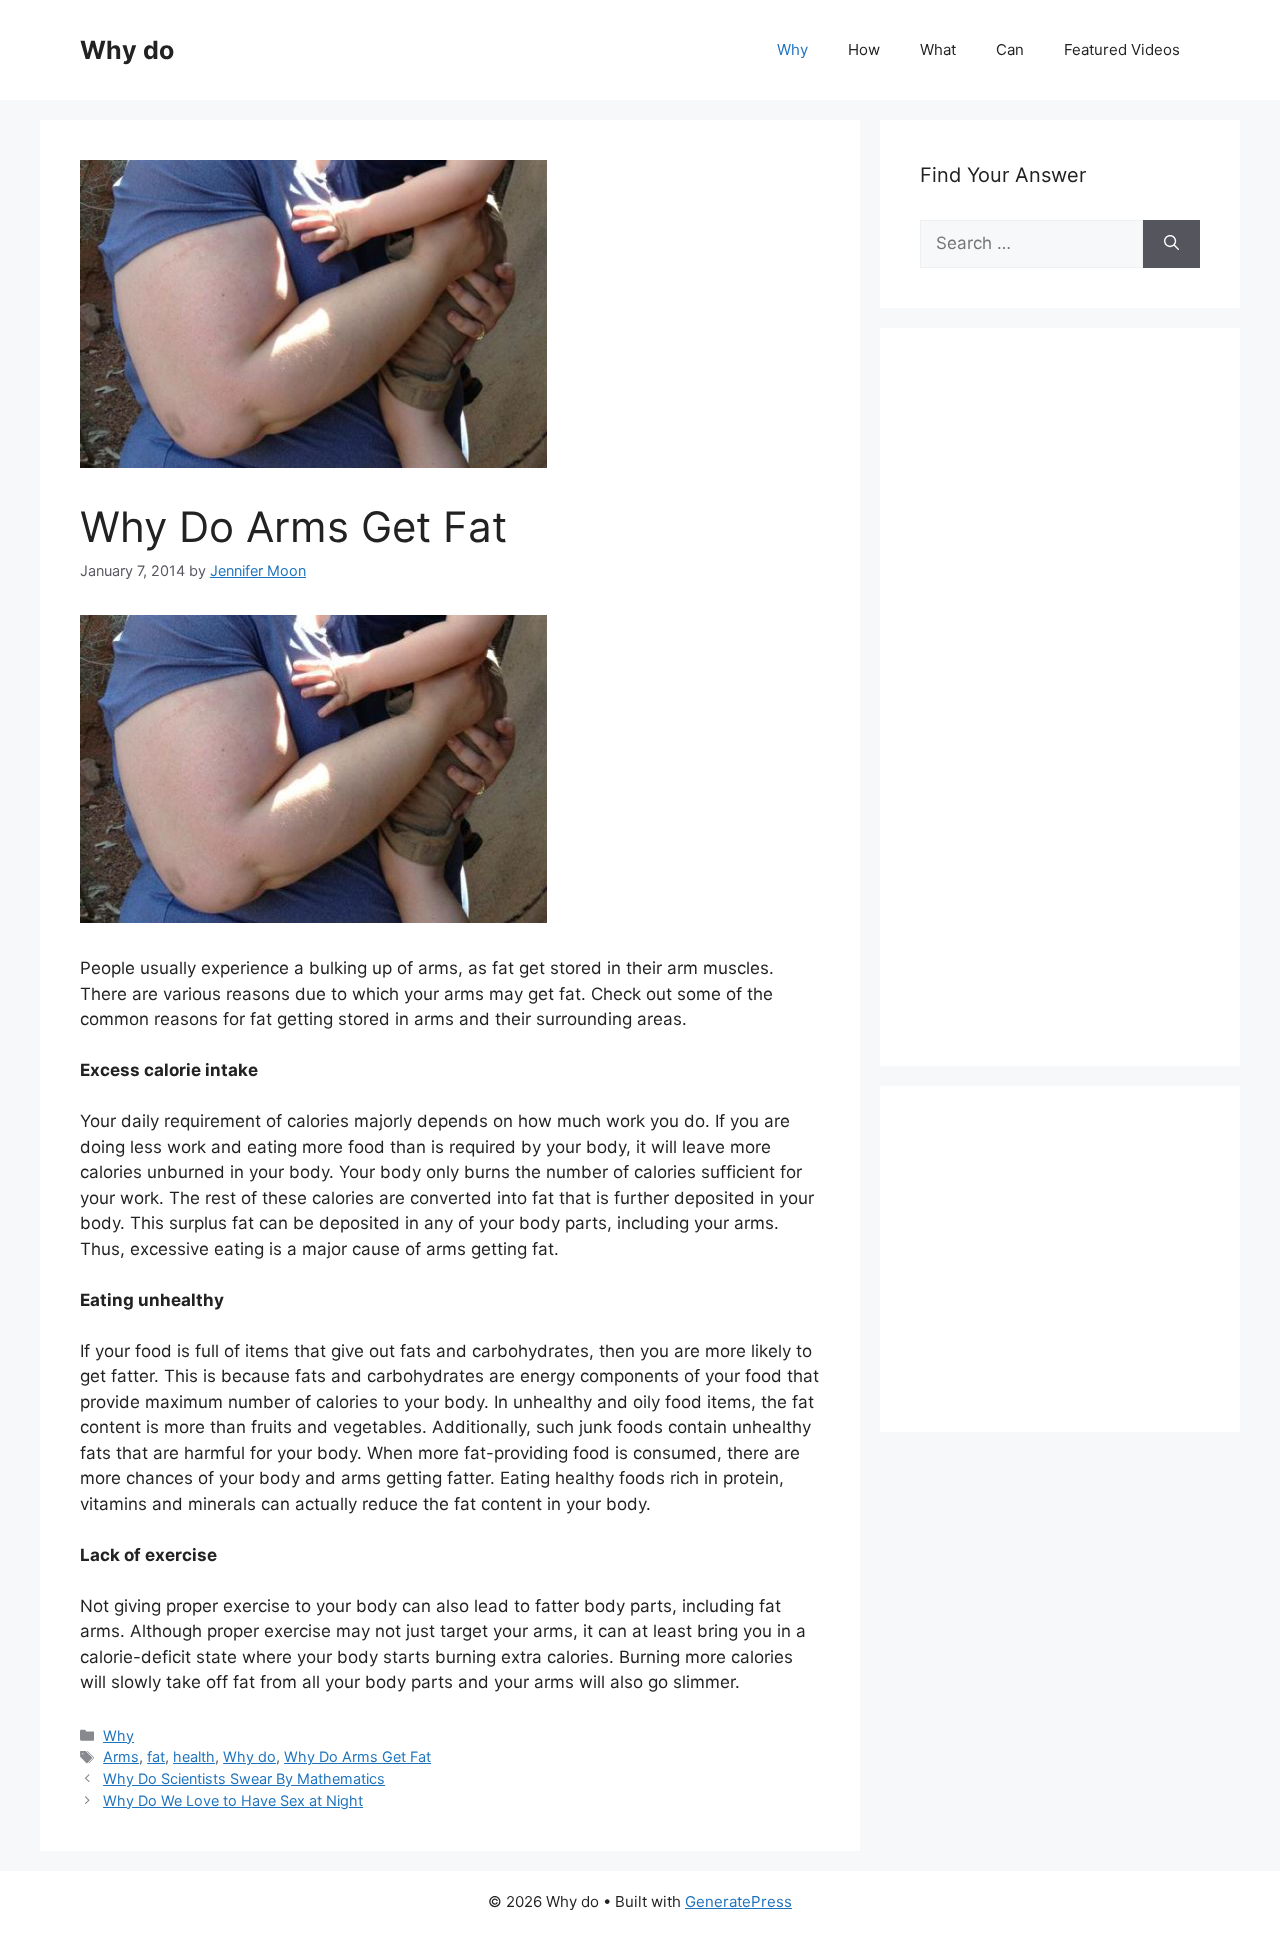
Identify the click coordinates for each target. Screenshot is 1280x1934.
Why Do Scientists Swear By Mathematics (244, 1778)
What (938, 49)
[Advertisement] (1070, 719)
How (864, 49)
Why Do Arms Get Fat (357, 1756)
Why (792, 49)
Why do (127, 50)
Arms (121, 1756)
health (194, 1756)
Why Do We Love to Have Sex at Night (233, 1800)
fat (156, 1756)
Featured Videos (1122, 49)
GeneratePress (738, 1901)
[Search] (1171, 244)
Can (1010, 49)
